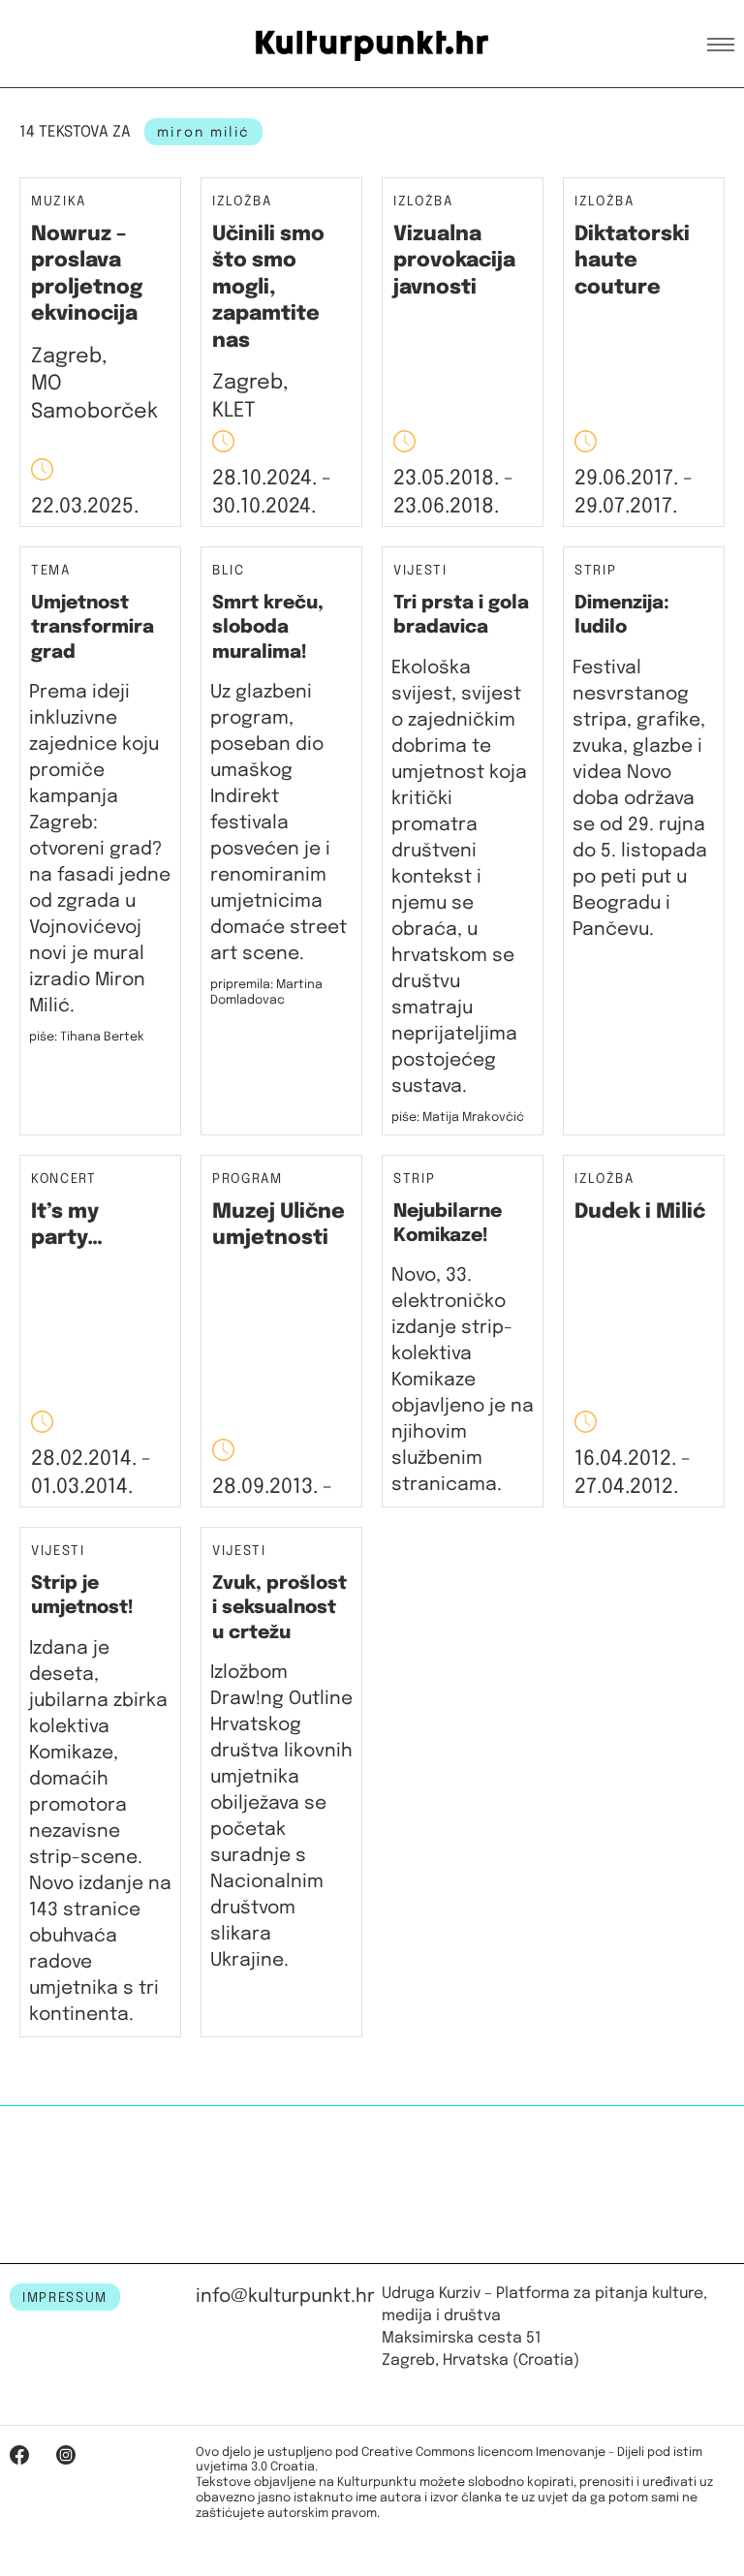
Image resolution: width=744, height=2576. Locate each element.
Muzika (59, 202)
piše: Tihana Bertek (87, 1037)
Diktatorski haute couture (632, 261)
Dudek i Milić (640, 1212)
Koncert (64, 1179)
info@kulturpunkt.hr (285, 2297)
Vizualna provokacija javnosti (454, 261)
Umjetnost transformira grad (93, 628)
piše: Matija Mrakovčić (458, 1117)
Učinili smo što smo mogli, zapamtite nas (268, 288)
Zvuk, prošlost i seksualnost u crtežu (279, 1608)
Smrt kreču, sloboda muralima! (268, 628)
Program (248, 1179)
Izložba (242, 202)
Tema (51, 571)
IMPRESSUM (65, 2298)
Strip (595, 571)
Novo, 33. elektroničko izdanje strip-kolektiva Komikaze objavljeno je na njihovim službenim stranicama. (463, 1380)
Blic (229, 571)
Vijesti (420, 571)
